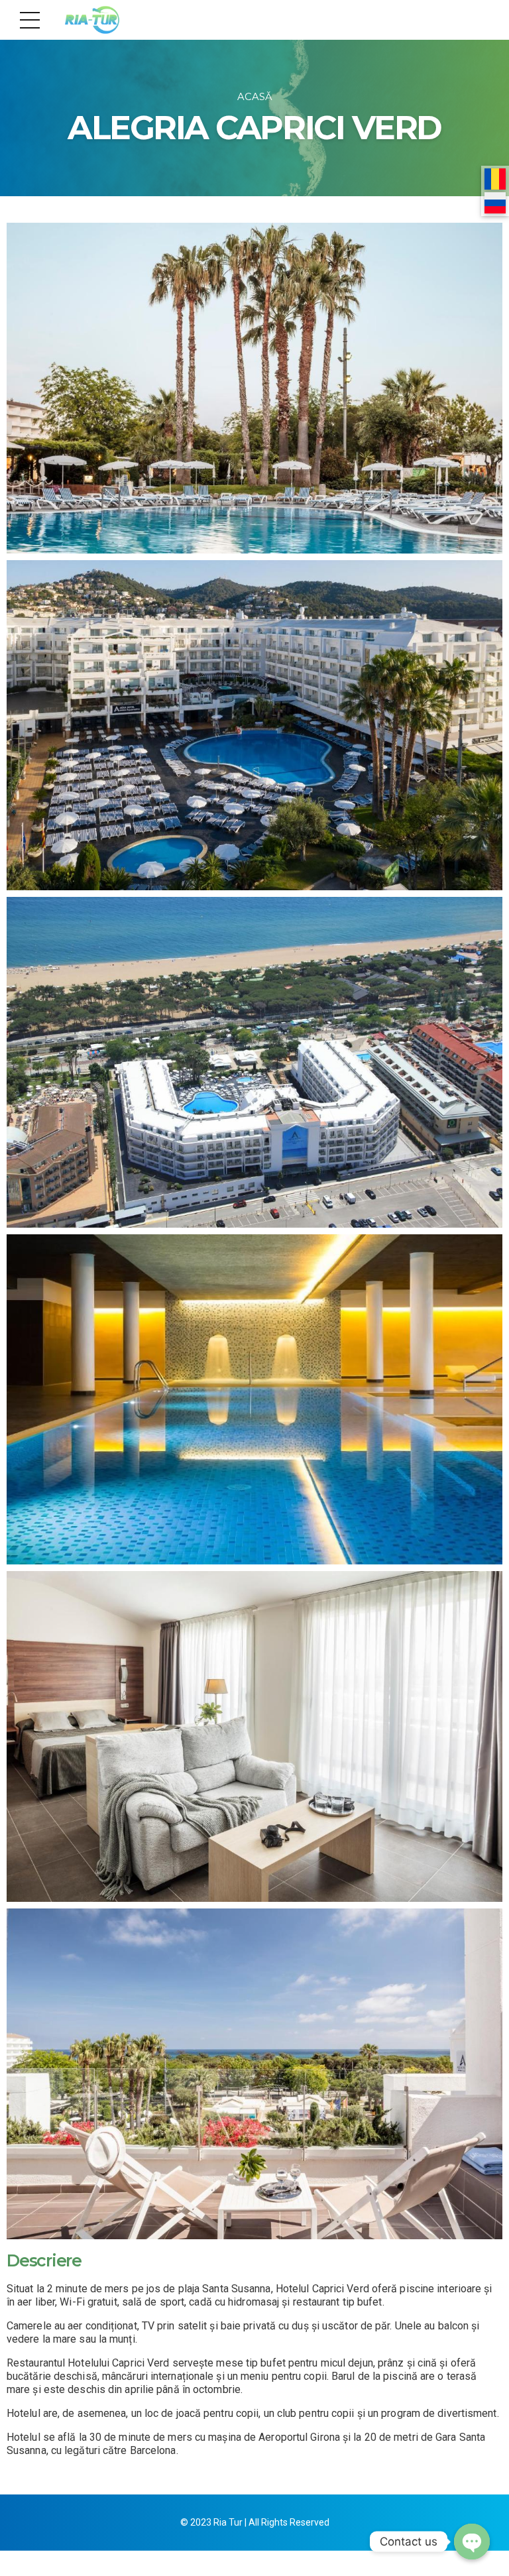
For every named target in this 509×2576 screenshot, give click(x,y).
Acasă (255, 97)
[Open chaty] (472, 2542)
